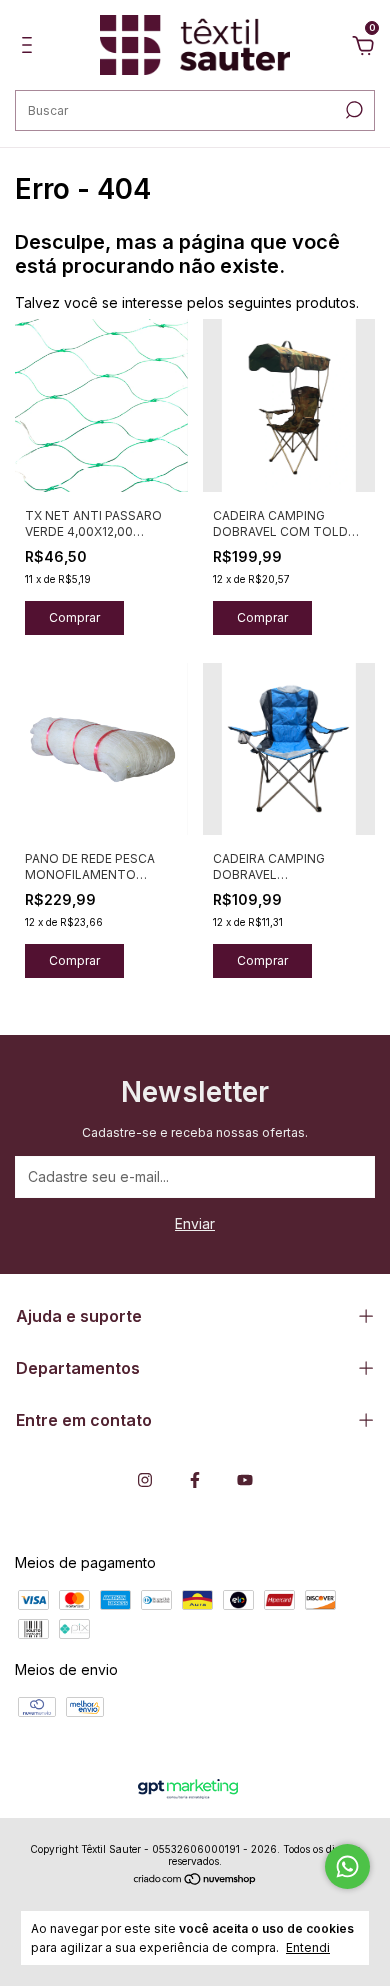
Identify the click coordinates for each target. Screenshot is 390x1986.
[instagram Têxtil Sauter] (145, 1480)
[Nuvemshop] (195, 1880)
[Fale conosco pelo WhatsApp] (347, 1866)
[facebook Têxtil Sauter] (195, 1480)
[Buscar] (352, 110)
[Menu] (30, 47)
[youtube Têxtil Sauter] (245, 1480)
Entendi (308, 1947)
